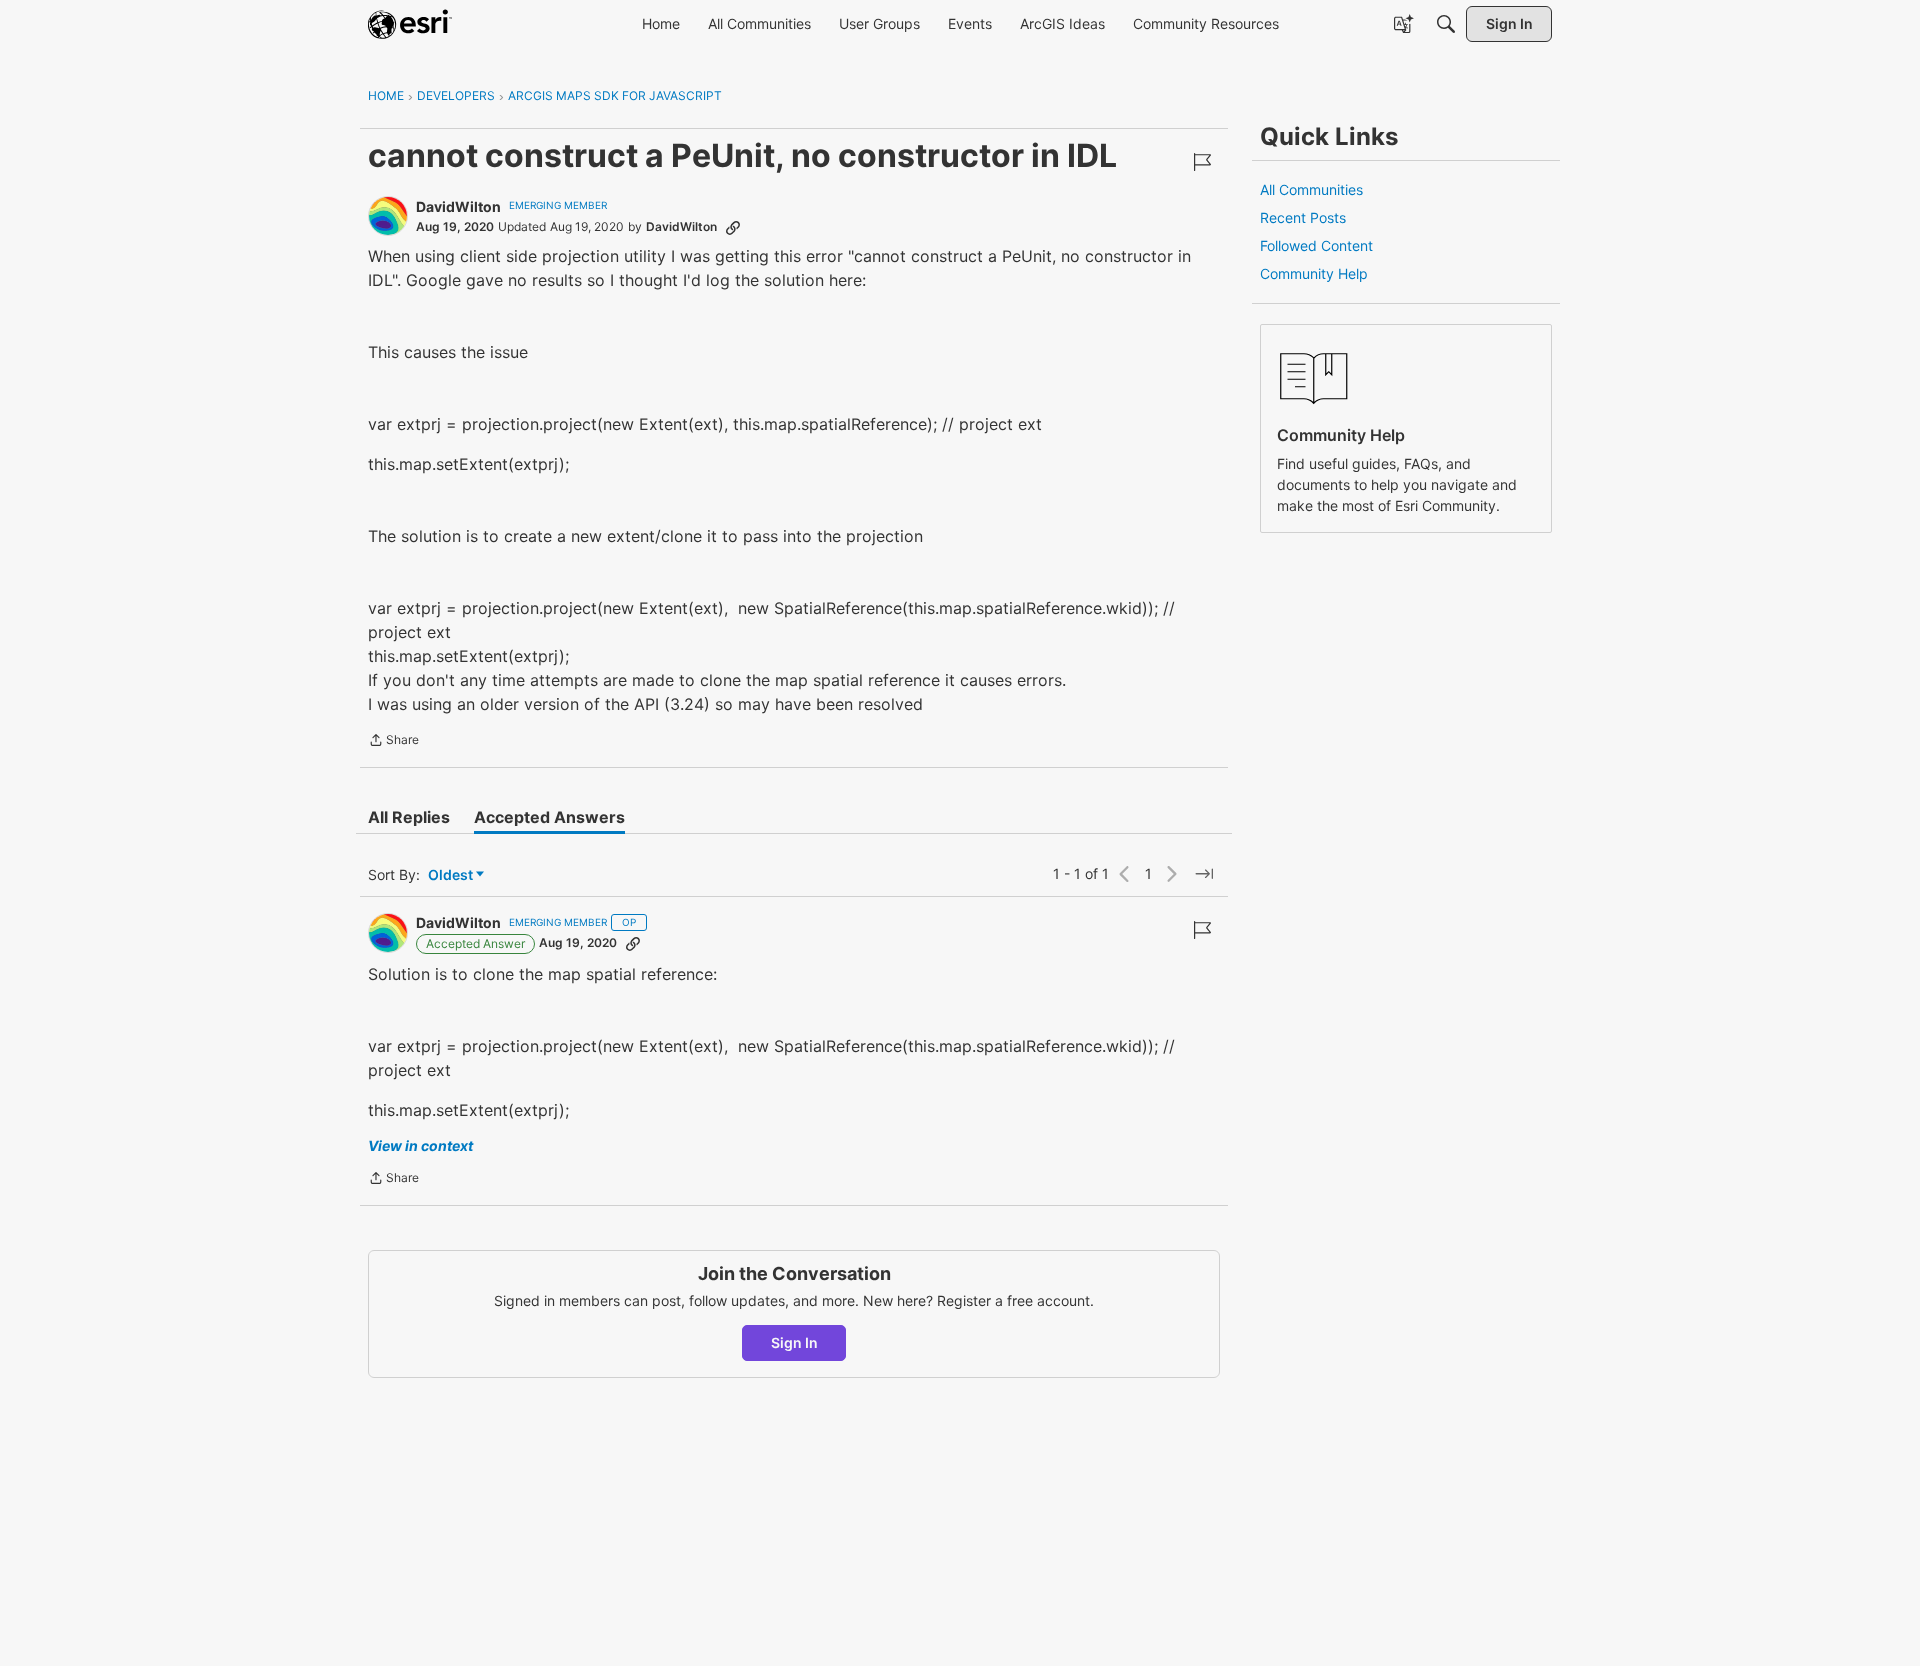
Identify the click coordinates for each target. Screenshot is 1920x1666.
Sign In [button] (794, 1342)
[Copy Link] (733, 227)
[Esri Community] (410, 24)
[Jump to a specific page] (1204, 874)
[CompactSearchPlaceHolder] (1446, 24)
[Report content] (1202, 162)
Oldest (452, 875)
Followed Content (1316, 245)
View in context (420, 1145)
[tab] (409, 817)
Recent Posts (1303, 217)
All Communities (1311, 189)
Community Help (1314, 273)
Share (393, 742)
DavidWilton (458, 206)
